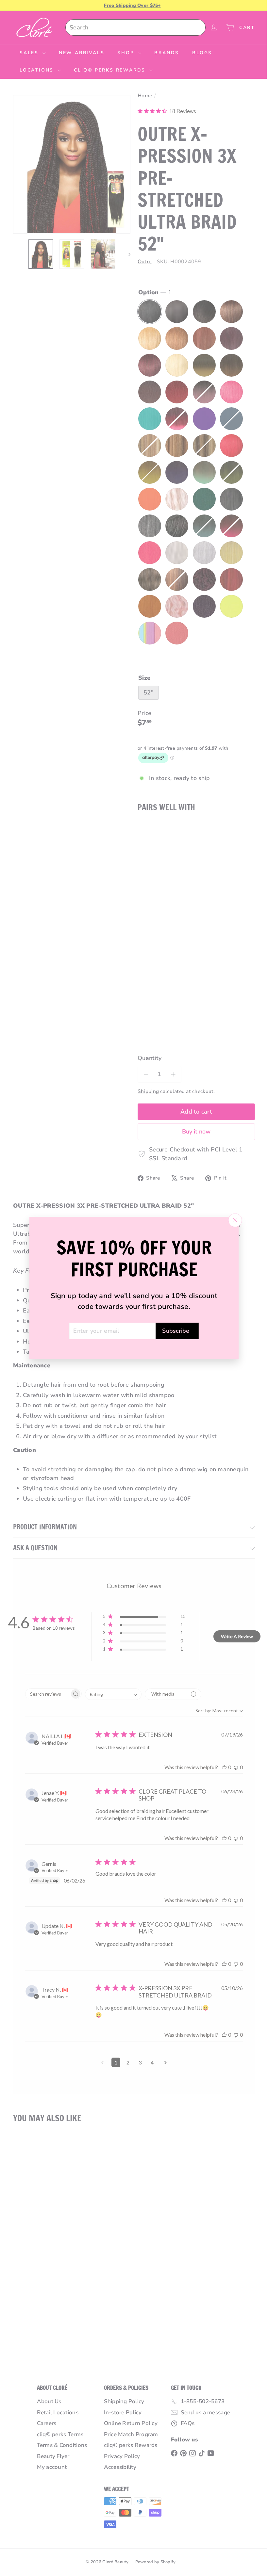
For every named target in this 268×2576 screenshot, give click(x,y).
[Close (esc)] (233, 1220)
